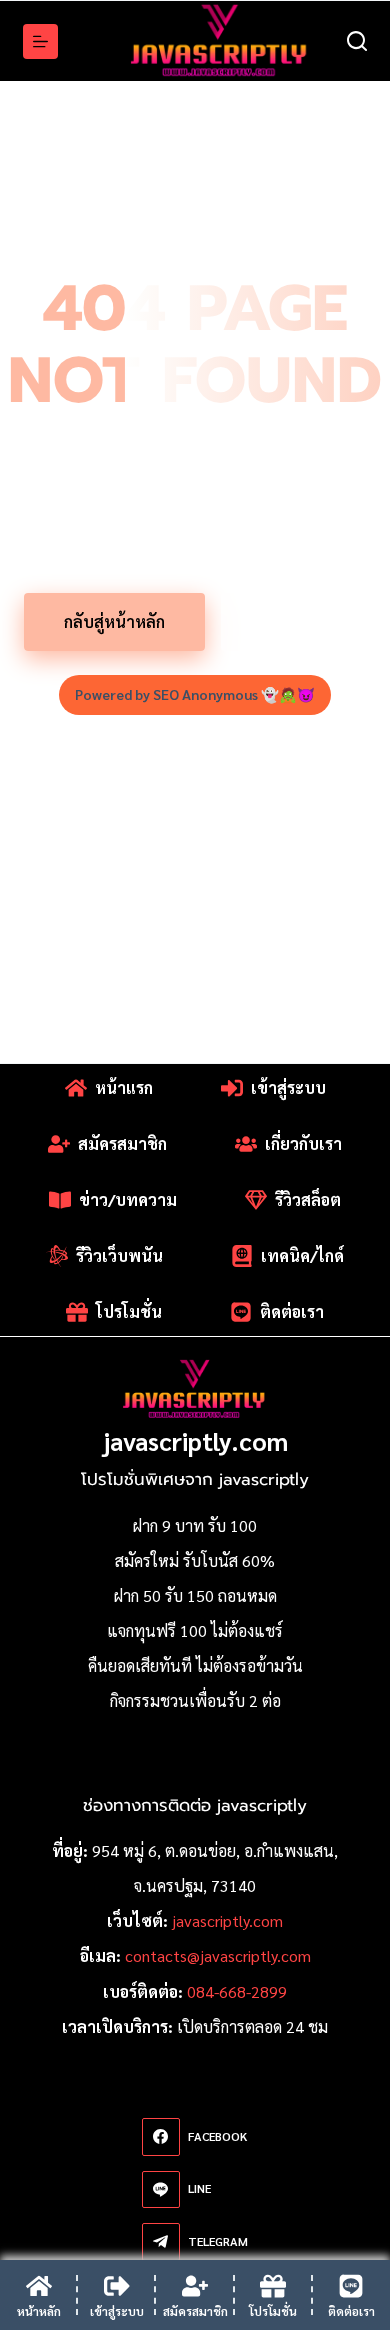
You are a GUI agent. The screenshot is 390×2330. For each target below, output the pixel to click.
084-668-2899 (237, 1991)
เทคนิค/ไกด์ (302, 1255)
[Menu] (40, 41)
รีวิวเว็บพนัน (119, 1255)
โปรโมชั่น (293, 621)
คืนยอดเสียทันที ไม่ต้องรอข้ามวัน (195, 1665)
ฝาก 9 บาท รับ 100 (195, 1525)
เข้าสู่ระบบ (288, 1087)
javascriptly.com (195, 1440)
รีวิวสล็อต (308, 1199)
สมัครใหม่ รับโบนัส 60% (195, 1560)
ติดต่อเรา (292, 1311)
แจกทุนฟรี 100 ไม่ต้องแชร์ (195, 1630)
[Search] (357, 41)
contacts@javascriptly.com (218, 1955)
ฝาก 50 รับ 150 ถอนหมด (195, 1595)
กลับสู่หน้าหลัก (114, 621)
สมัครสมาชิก (122, 1143)
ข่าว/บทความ (128, 1199)
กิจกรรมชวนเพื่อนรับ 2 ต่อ (195, 1700)
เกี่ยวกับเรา (303, 1143)
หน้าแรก (124, 1087)
